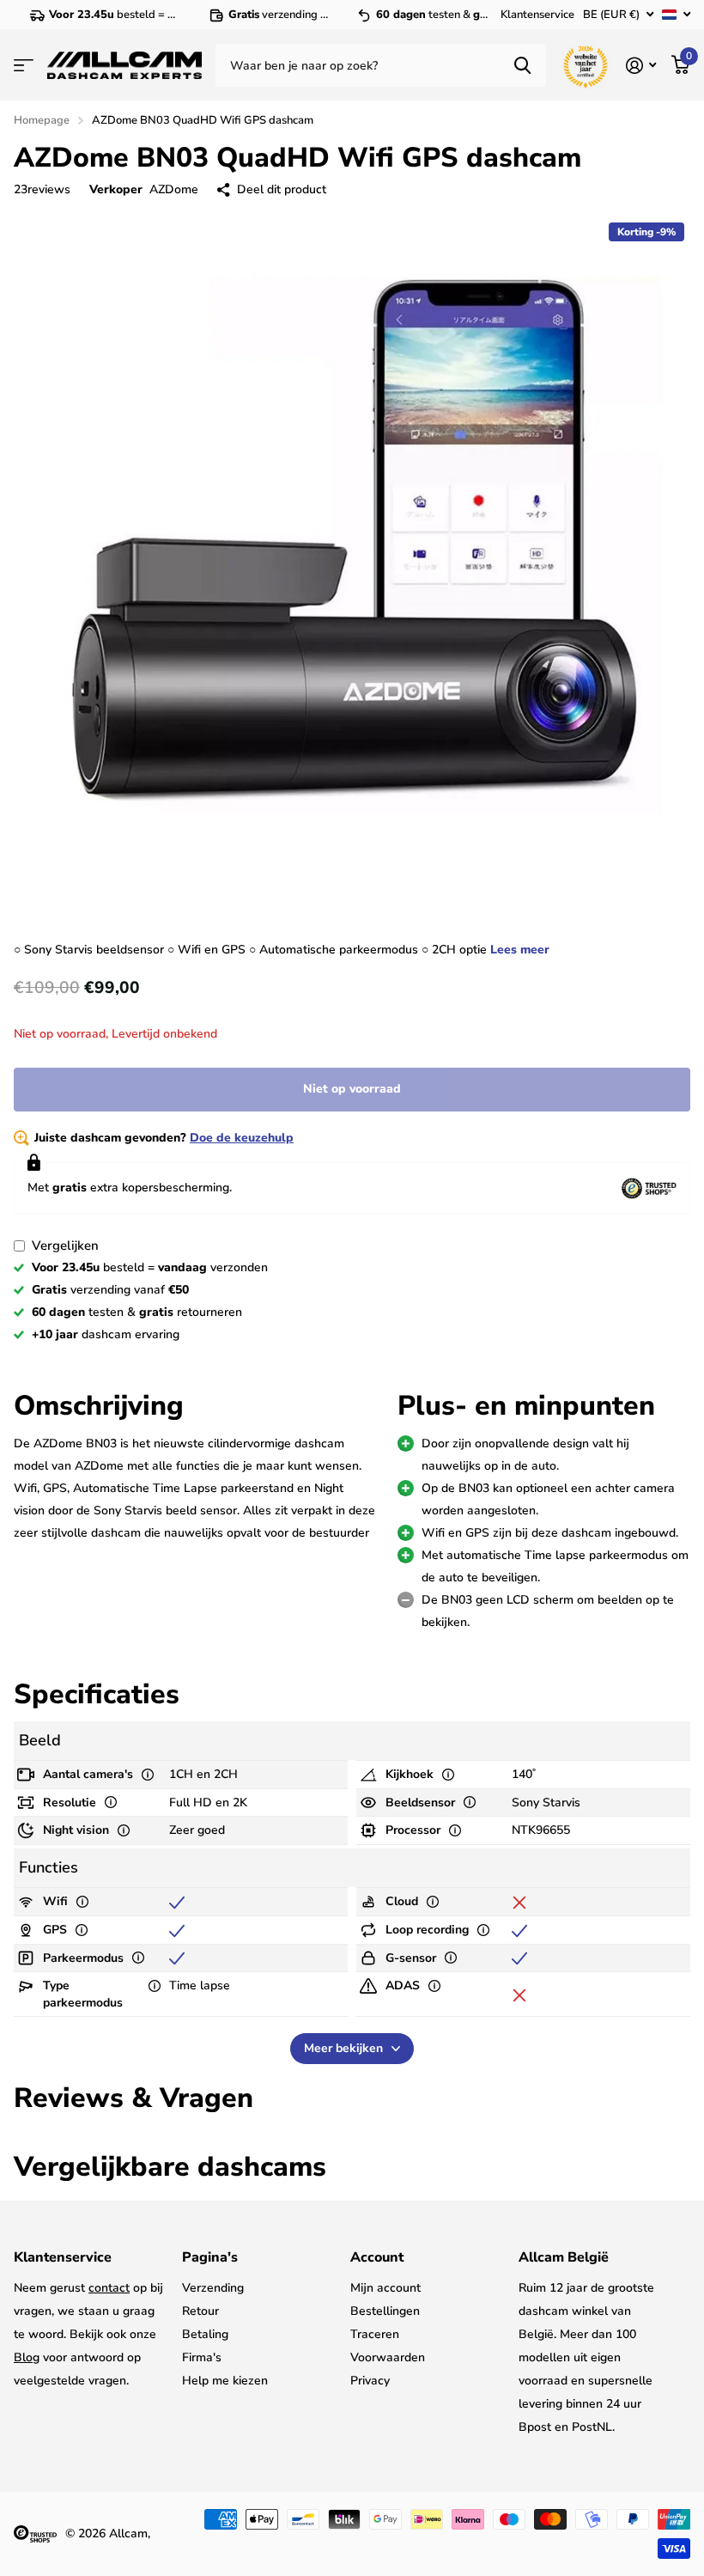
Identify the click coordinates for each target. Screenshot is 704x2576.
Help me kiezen (225, 2381)
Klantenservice (537, 15)
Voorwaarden (388, 2357)
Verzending (213, 2288)
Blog (27, 2357)
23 (42, 189)
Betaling (205, 2334)
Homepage (42, 120)
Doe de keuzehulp (242, 1138)
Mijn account (385, 2288)
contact (109, 2288)
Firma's (202, 2357)
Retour (200, 2311)
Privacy (370, 2381)
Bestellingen (385, 2311)
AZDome (174, 189)
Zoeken (522, 65)
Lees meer (520, 950)
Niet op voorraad (352, 1089)
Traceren (375, 2334)
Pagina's (210, 2257)
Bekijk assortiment (24, 65)
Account (377, 2257)
